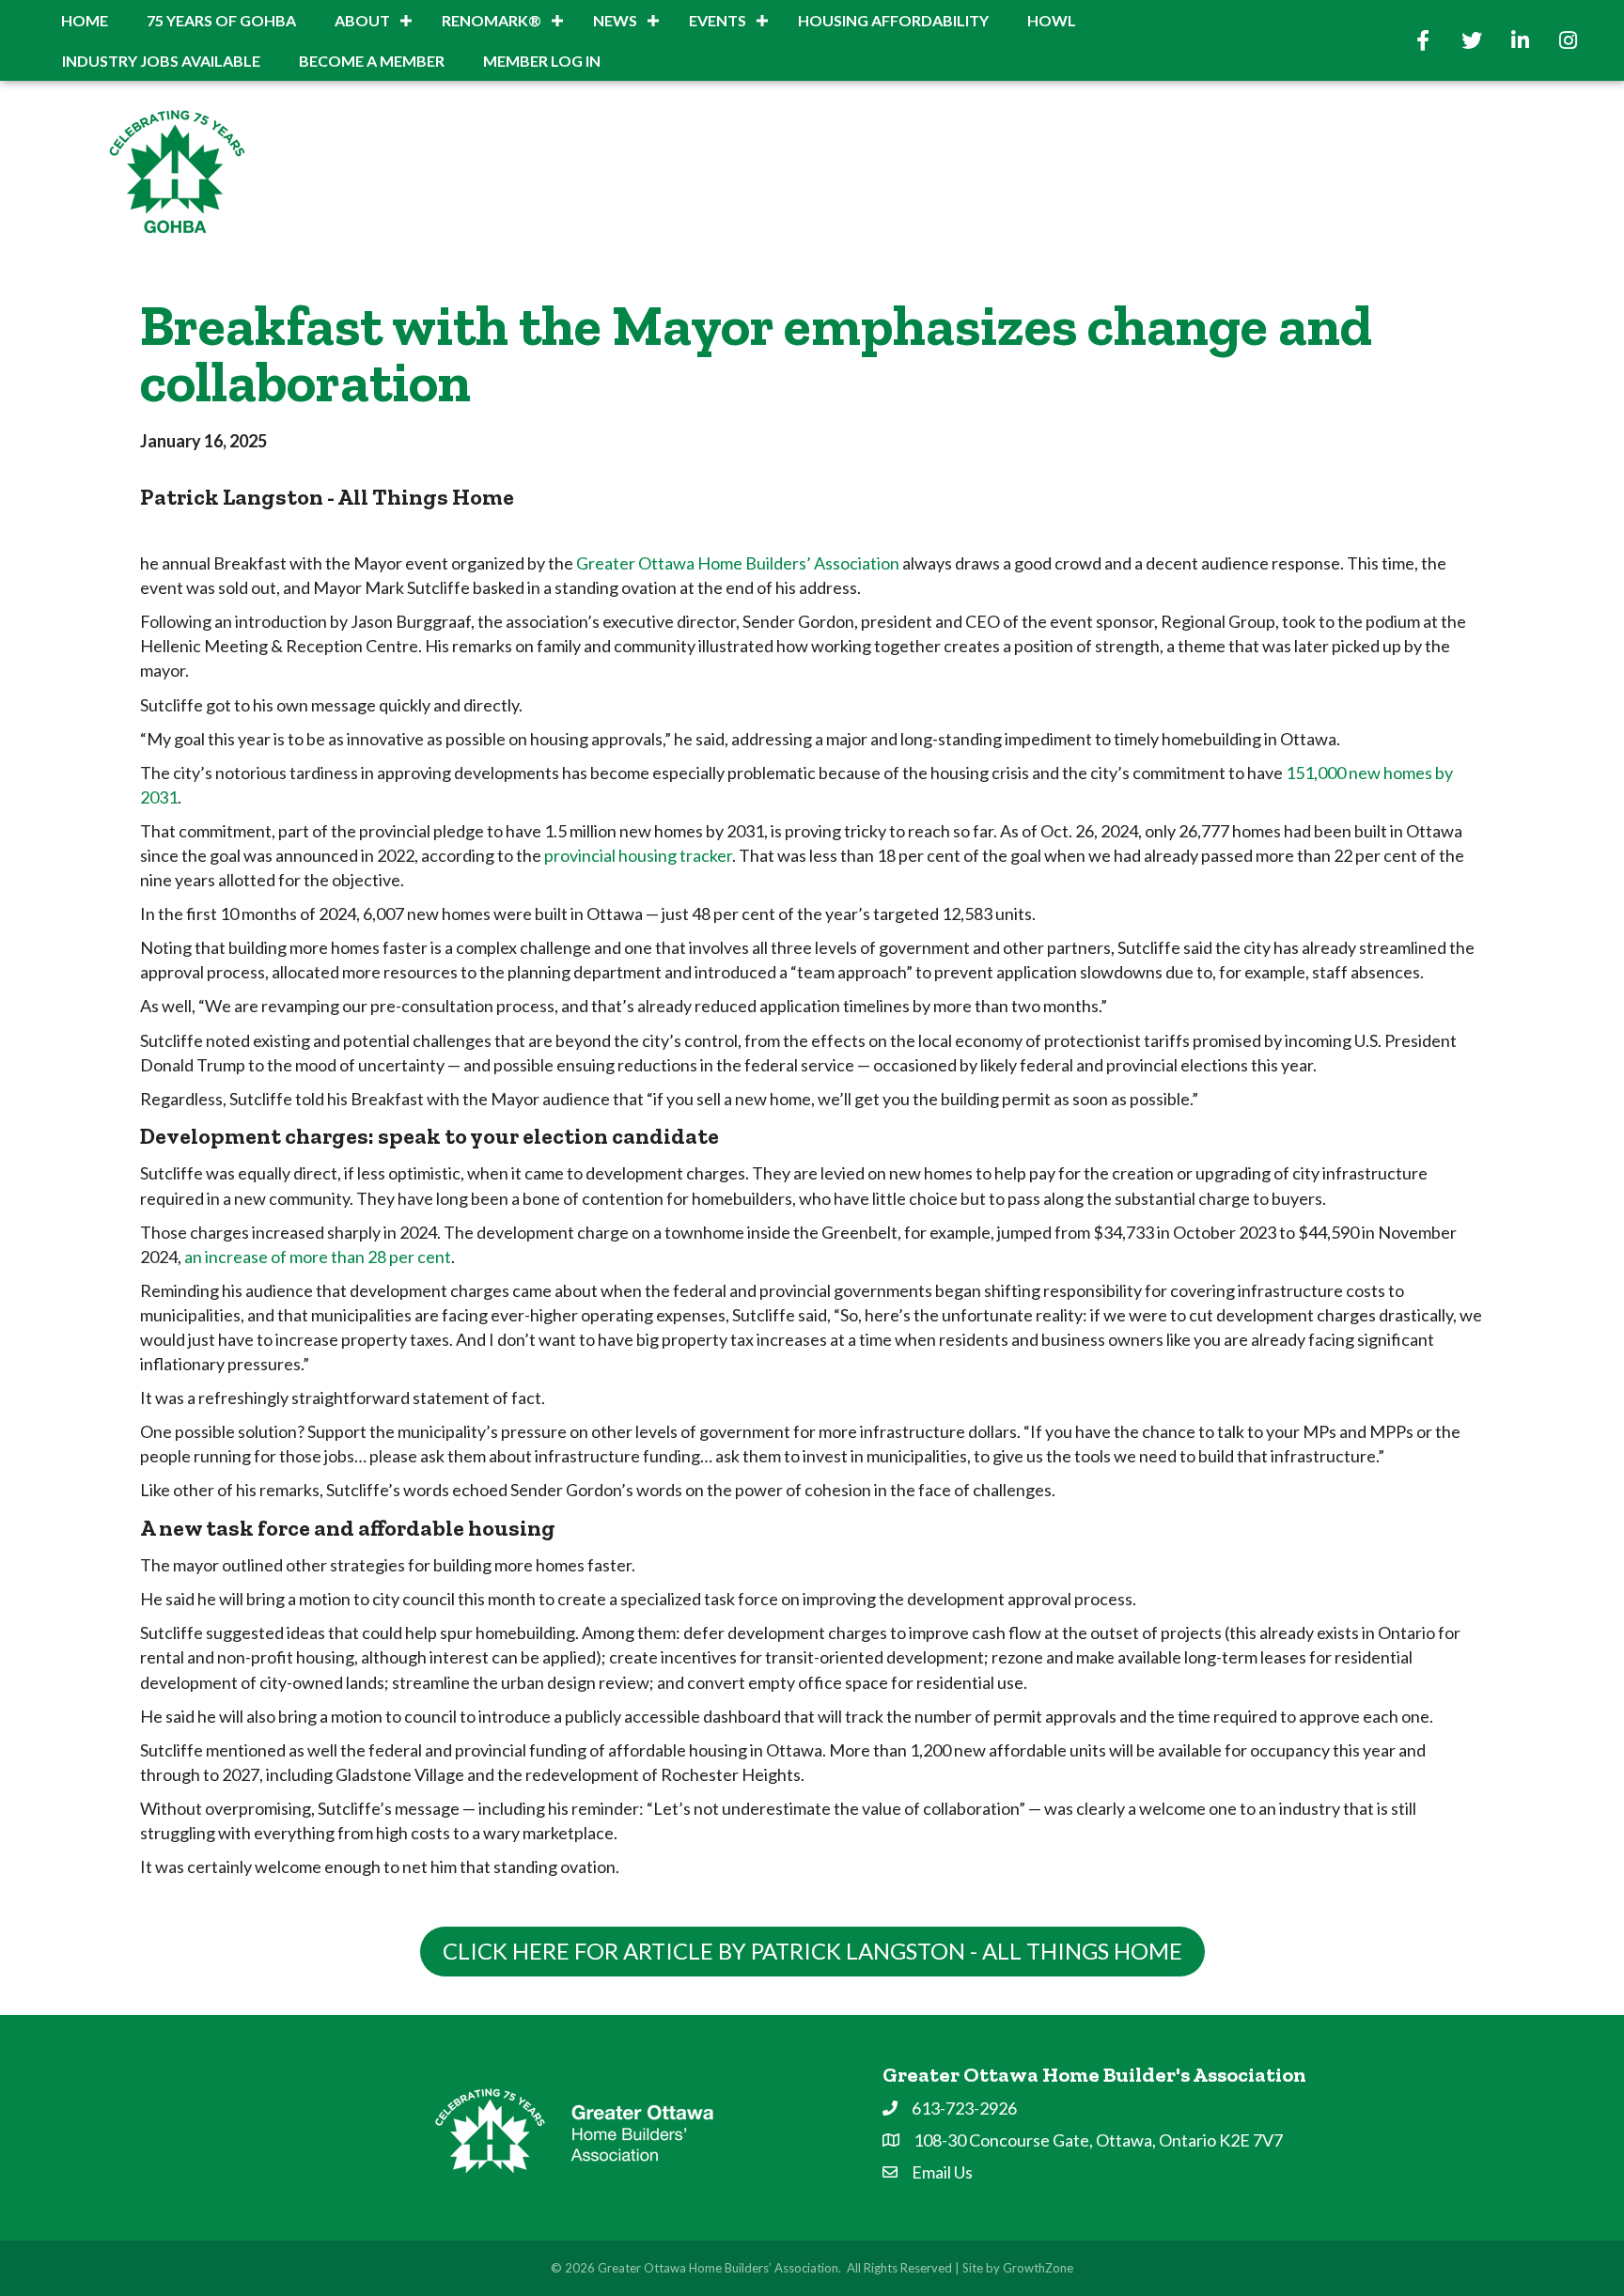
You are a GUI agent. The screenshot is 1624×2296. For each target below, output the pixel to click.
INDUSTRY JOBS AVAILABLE (161, 61)
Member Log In (542, 61)
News (615, 20)
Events (718, 20)
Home (85, 20)
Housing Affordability (893, 20)
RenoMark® (492, 20)
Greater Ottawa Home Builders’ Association (738, 563)
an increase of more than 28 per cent (318, 1257)
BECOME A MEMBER (372, 61)
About (362, 20)
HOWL (1052, 20)
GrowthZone (1038, 2268)
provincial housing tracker (638, 855)
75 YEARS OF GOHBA (221, 20)
